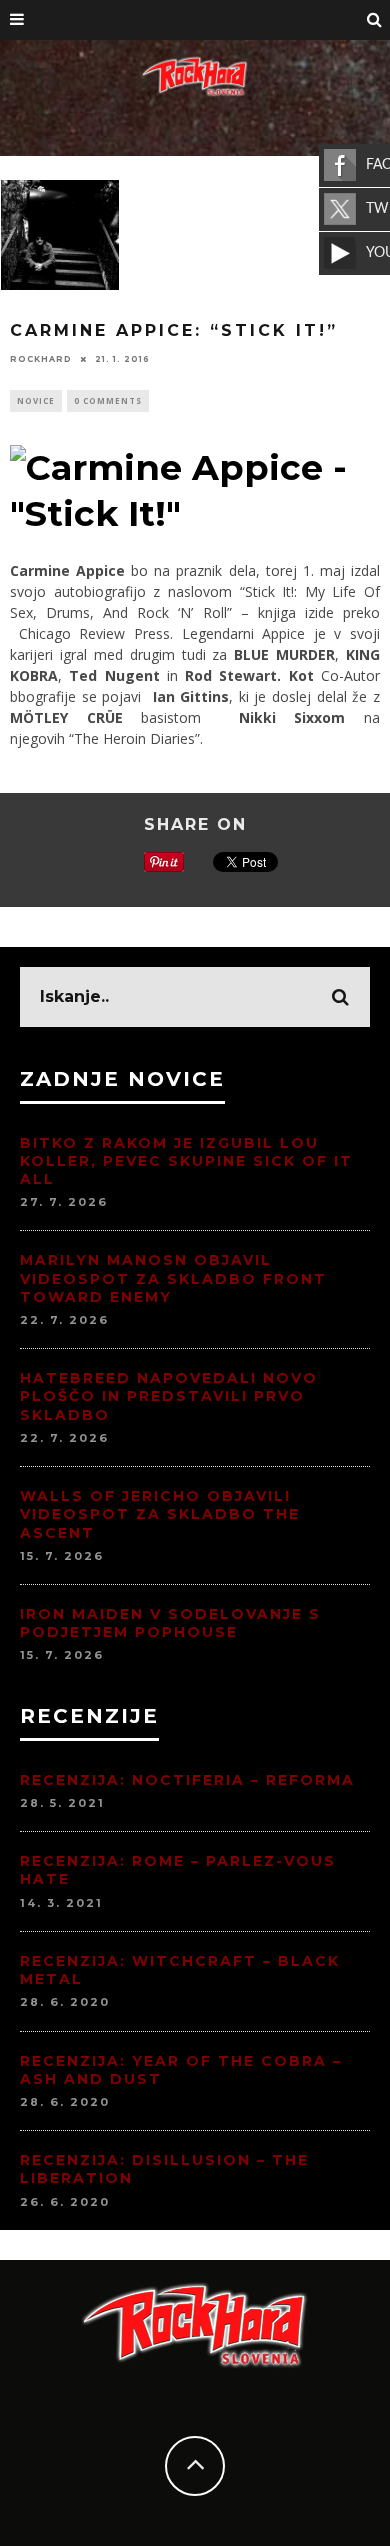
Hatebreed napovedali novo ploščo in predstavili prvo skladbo (169, 1396)
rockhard (41, 359)
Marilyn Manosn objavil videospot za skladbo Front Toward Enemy (173, 1278)
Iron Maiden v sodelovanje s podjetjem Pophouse (170, 1623)
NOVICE (36, 400)
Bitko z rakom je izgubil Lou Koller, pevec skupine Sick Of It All (186, 1161)
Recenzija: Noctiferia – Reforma (187, 1780)
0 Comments (108, 400)
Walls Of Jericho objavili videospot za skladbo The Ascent (160, 1514)
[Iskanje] (375, 20)
